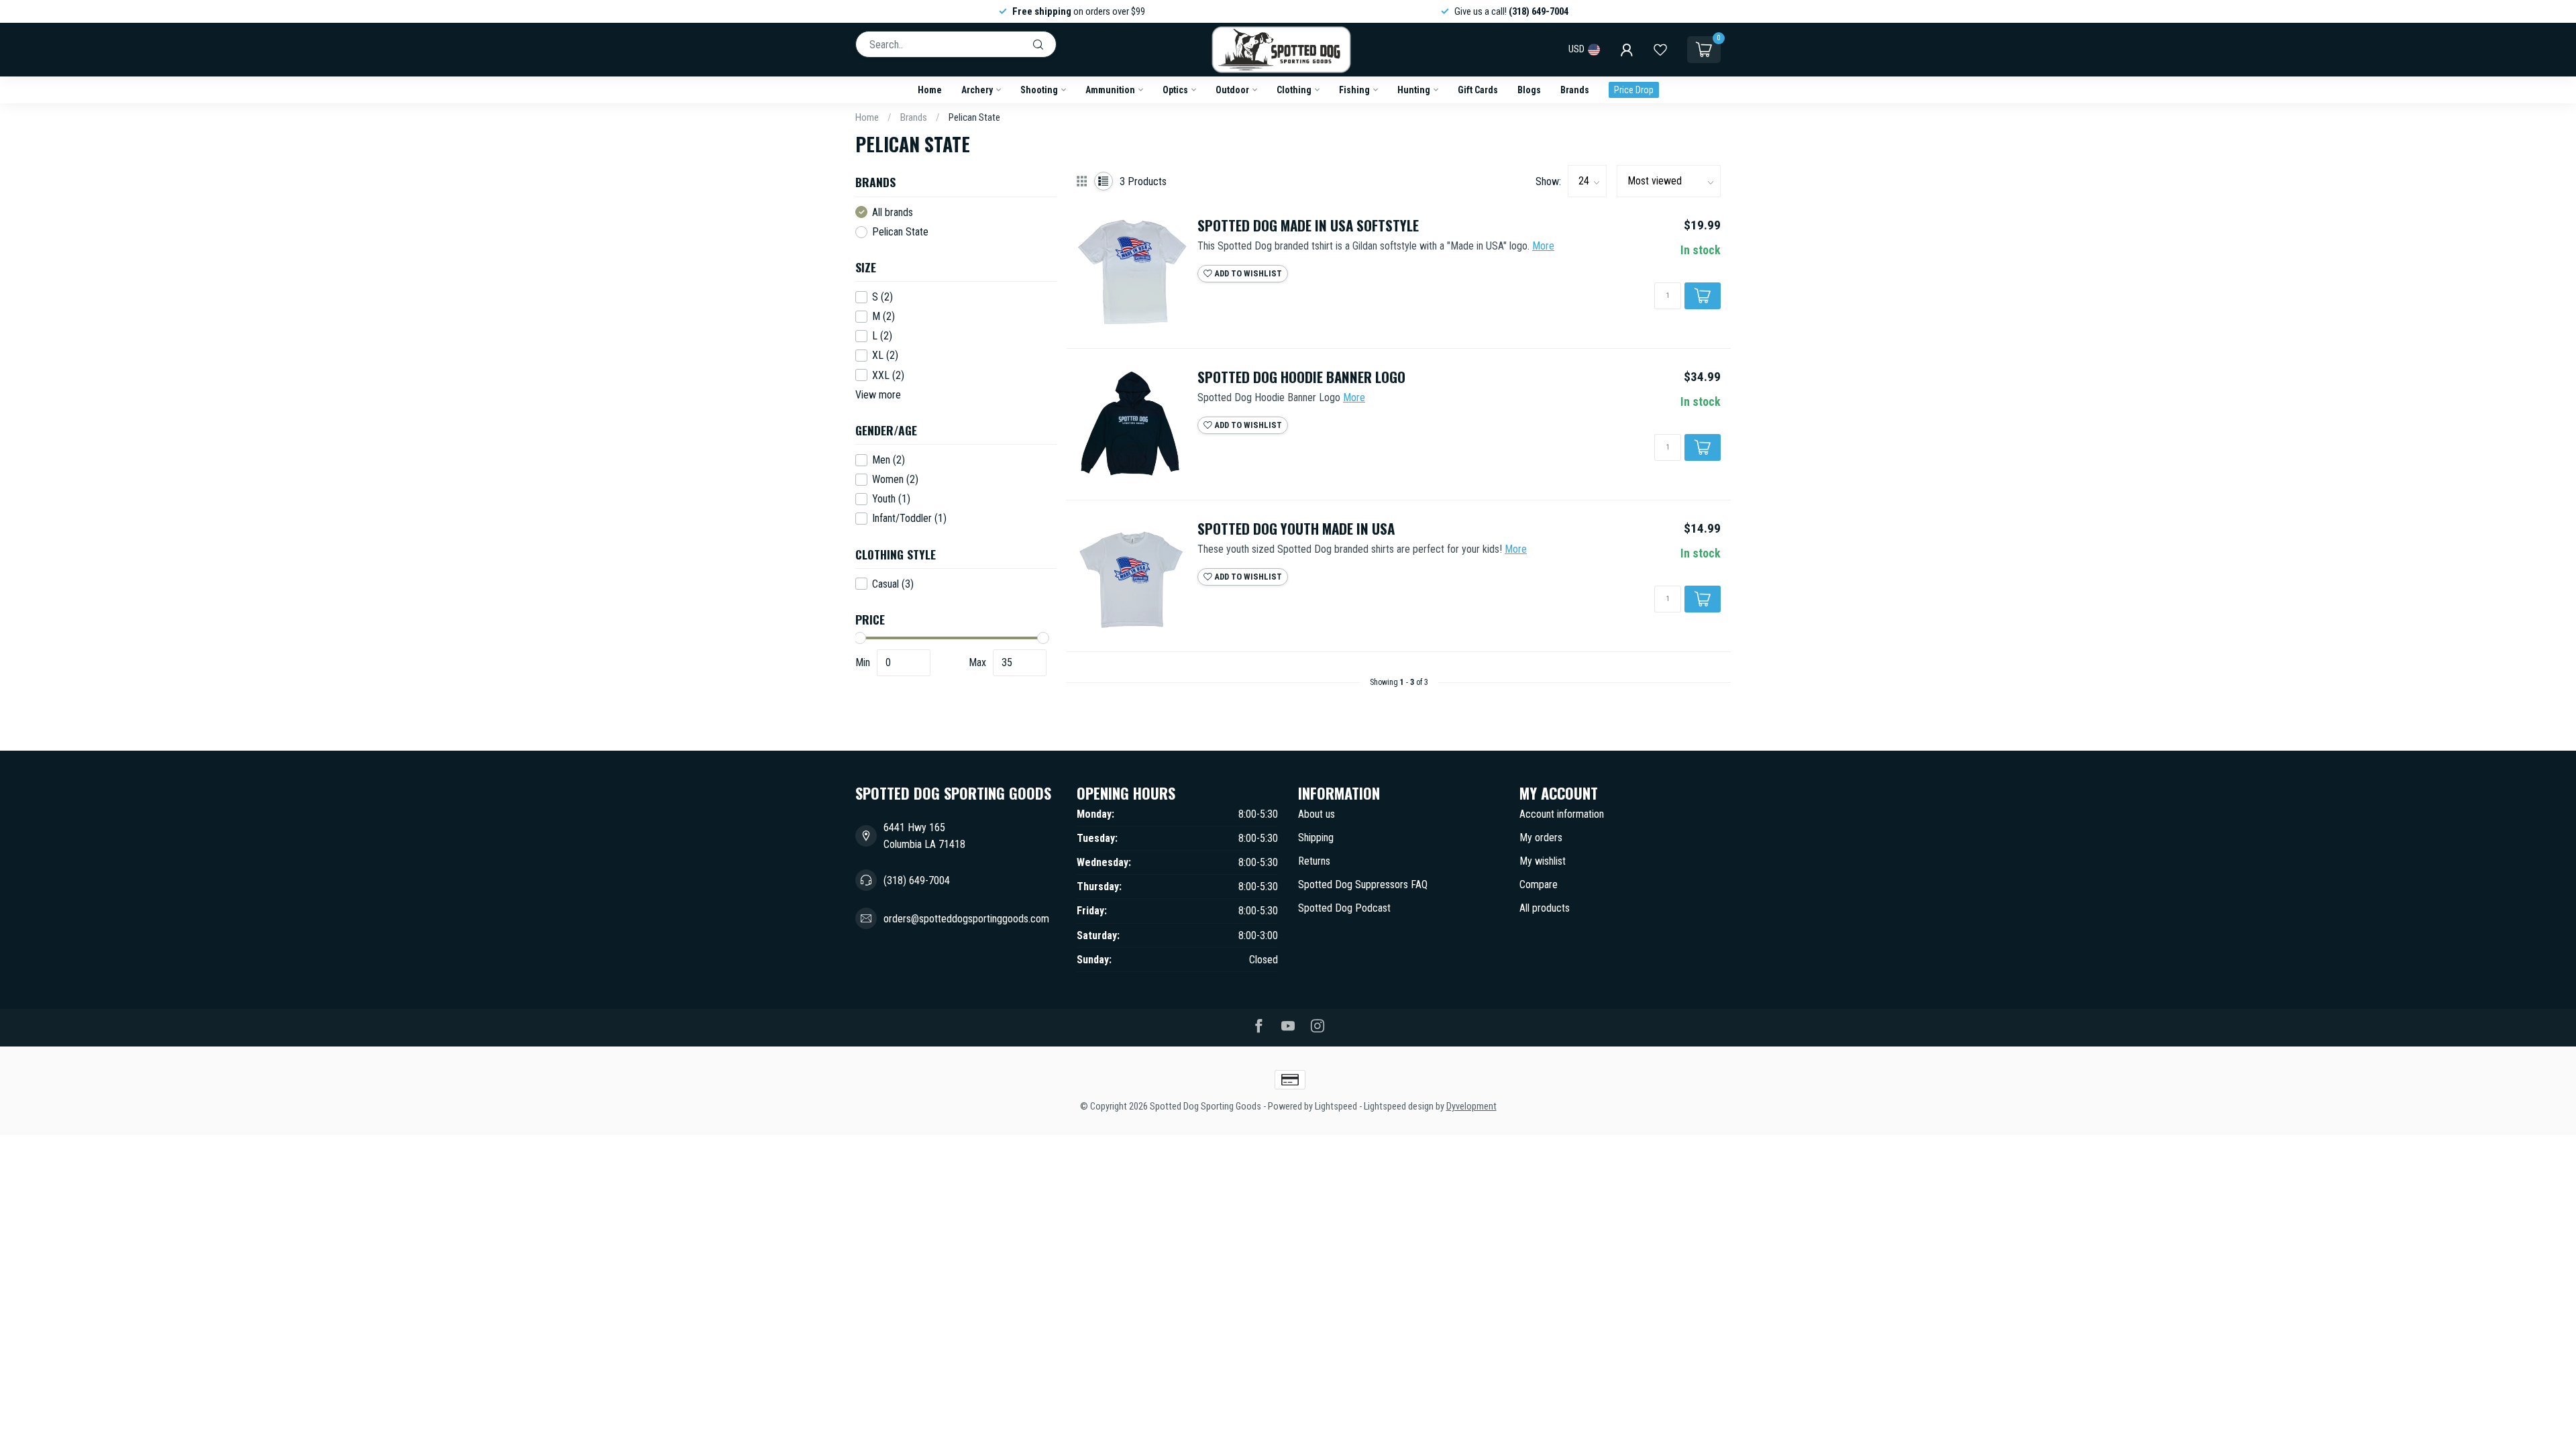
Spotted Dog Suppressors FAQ (1363, 884)
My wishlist (1543, 861)
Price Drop (1634, 90)
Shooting (1039, 90)
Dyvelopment (1471, 1107)
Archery (977, 90)
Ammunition (1110, 90)
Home (930, 90)
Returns (1314, 861)
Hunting (1414, 90)
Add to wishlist (1247, 273)
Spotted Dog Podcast (1344, 908)
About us (1317, 814)
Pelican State (974, 117)
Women (895, 480)
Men (889, 460)
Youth (891, 499)
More (1543, 246)
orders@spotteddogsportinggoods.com (966, 919)
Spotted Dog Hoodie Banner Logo (1301, 377)
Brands (1575, 90)
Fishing (1354, 90)
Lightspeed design (1399, 1107)
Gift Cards (1478, 90)
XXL (888, 376)
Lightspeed (1336, 1107)
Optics (1175, 90)
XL (885, 356)
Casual (893, 584)
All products (1545, 908)
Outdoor (1232, 90)
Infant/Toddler (909, 519)
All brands (893, 213)
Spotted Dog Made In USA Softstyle (1308, 226)
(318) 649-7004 (917, 880)
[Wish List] (1660, 50)
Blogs (1529, 90)
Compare (1539, 884)
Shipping (1316, 838)
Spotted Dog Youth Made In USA (1296, 529)
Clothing (1294, 90)
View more (878, 395)
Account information (1562, 814)
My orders (1541, 838)
